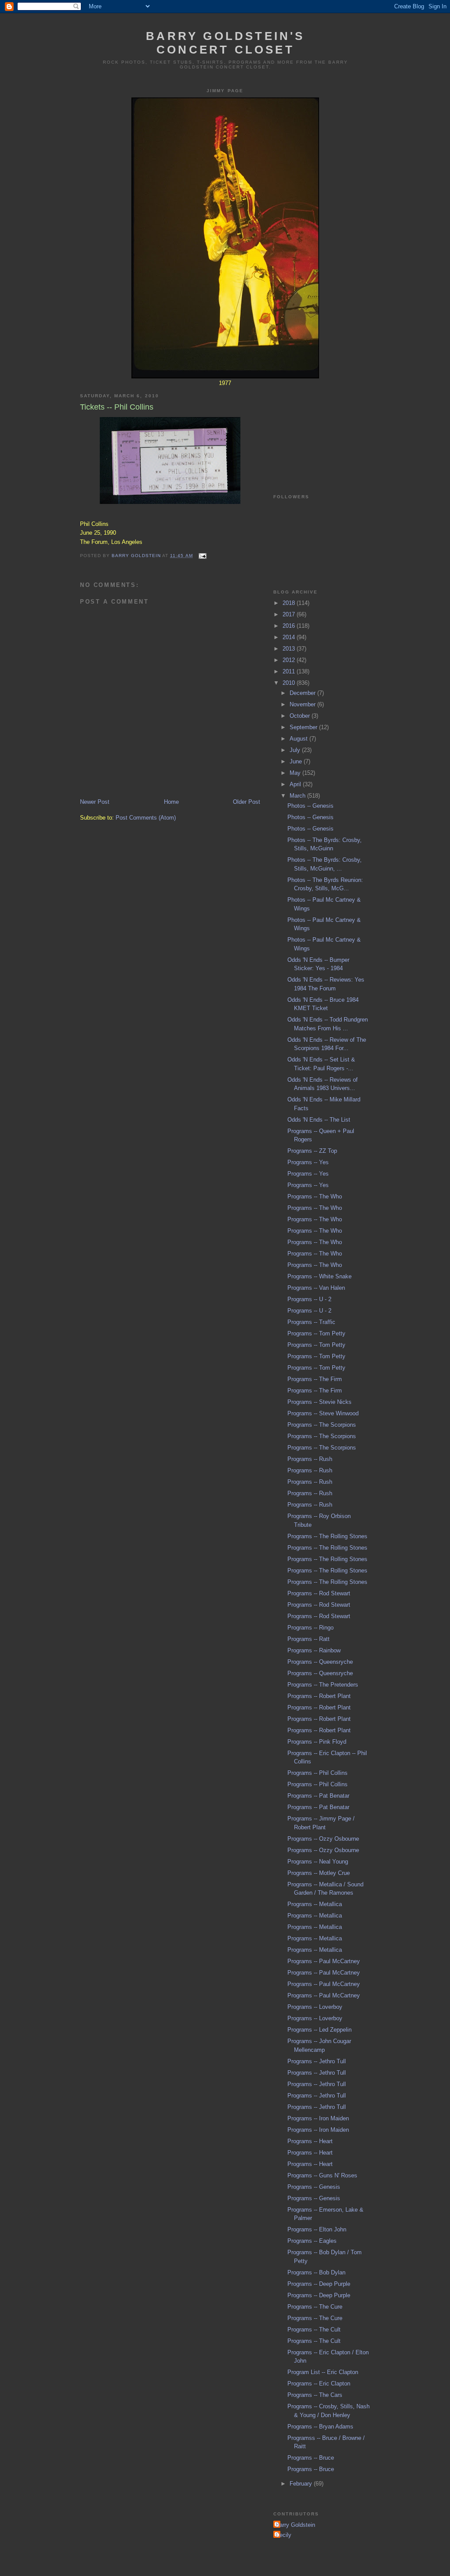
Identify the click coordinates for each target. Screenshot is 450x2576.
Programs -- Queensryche (320, 1662)
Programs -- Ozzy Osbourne (323, 1839)
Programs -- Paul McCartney (324, 1961)
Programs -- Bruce (311, 2458)
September (304, 727)
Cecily (283, 2535)
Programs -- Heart (310, 2141)
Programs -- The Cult (314, 2330)
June (297, 761)
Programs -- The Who (315, 1196)
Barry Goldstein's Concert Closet (225, 43)
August (299, 739)
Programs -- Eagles (312, 2241)
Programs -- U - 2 (309, 1299)
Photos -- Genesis (310, 806)
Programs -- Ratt (308, 1639)
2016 (290, 626)
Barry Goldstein (295, 2525)
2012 (290, 660)
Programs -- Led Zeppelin (319, 2030)
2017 (290, 614)
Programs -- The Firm (315, 1379)
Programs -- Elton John (317, 2229)
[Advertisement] (317, 430)
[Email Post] (202, 556)
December (303, 693)
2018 (290, 603)
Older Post (247, 802)
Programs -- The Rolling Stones (327, 1536)
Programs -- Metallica (315, 1904)
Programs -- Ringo (310, 1628)
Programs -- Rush (310, 1459)
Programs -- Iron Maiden (318, 2118)
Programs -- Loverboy (315, 2007)
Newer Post (95, 802)
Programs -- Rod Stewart (319, 1593)
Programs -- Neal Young (318, 1862)
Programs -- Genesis (314, 2187)
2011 (290, 671)
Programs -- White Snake (319, 1276)
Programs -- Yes (308, 1162)
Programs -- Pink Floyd (317, 1742)
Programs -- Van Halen (316, 1288)
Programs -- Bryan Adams (320, 2427)
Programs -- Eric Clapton (319, 2384)
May (296, 773)
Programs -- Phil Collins (318, 1773)
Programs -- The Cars (315, 2395)
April (296, 784)
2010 (290, 683)
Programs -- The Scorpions (322, 1425)
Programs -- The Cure (315, 2307)
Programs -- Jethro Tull (317, 2061)
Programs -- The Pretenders (323, 1685)
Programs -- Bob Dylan (316, 2272)
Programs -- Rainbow (314, 1650)
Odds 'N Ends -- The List (319, 1120)
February (302, 2484)
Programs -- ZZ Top (312, 1151)
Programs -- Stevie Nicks (319, 1402)
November (303, 704)
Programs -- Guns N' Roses (322, 2175)
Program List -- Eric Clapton (323, 2372)
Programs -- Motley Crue (319, 1873)
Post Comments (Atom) (146, 818)
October (301, 716)
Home (171, 802)
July (296, 750)
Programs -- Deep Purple (319, 2284)
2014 (290, 637)
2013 (290, 649)
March (298, 796)
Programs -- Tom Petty (316, 1333)
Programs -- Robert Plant (319, 1696)
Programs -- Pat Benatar (318, 1796)
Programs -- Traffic (311, 1322)
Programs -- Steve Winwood (323, 1413)
